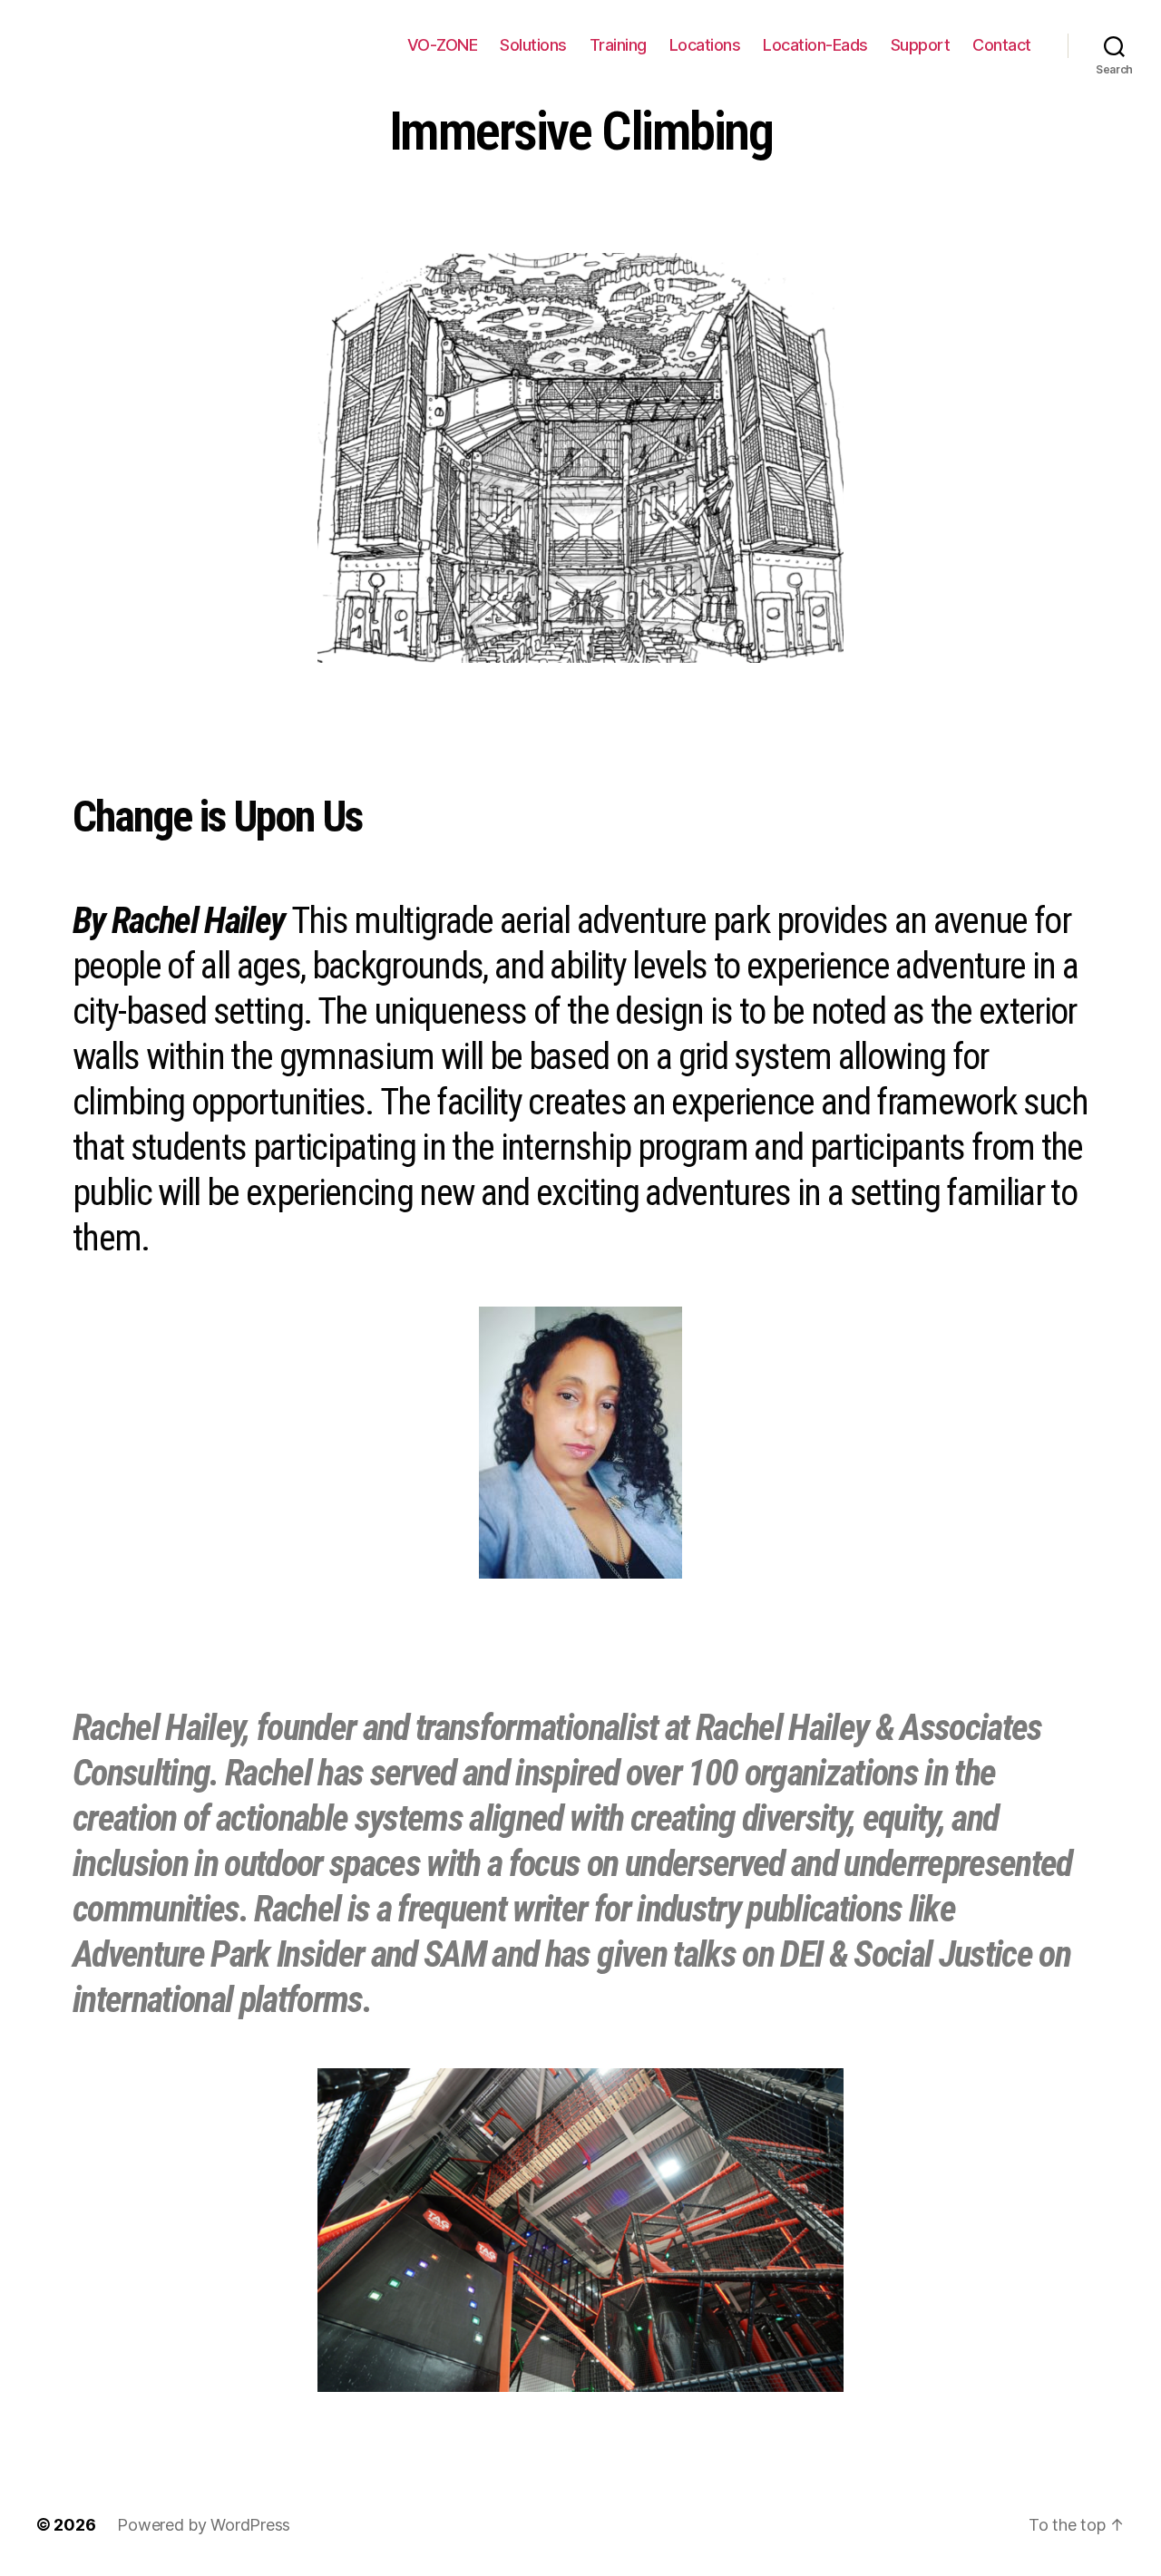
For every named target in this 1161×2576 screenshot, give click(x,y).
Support (921, 45)
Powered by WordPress (204, 2525)
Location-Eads (815, 45)
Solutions (533, 45)
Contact (1002, 45)
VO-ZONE (443, 45)
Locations (705, 45)
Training (618, 45)
